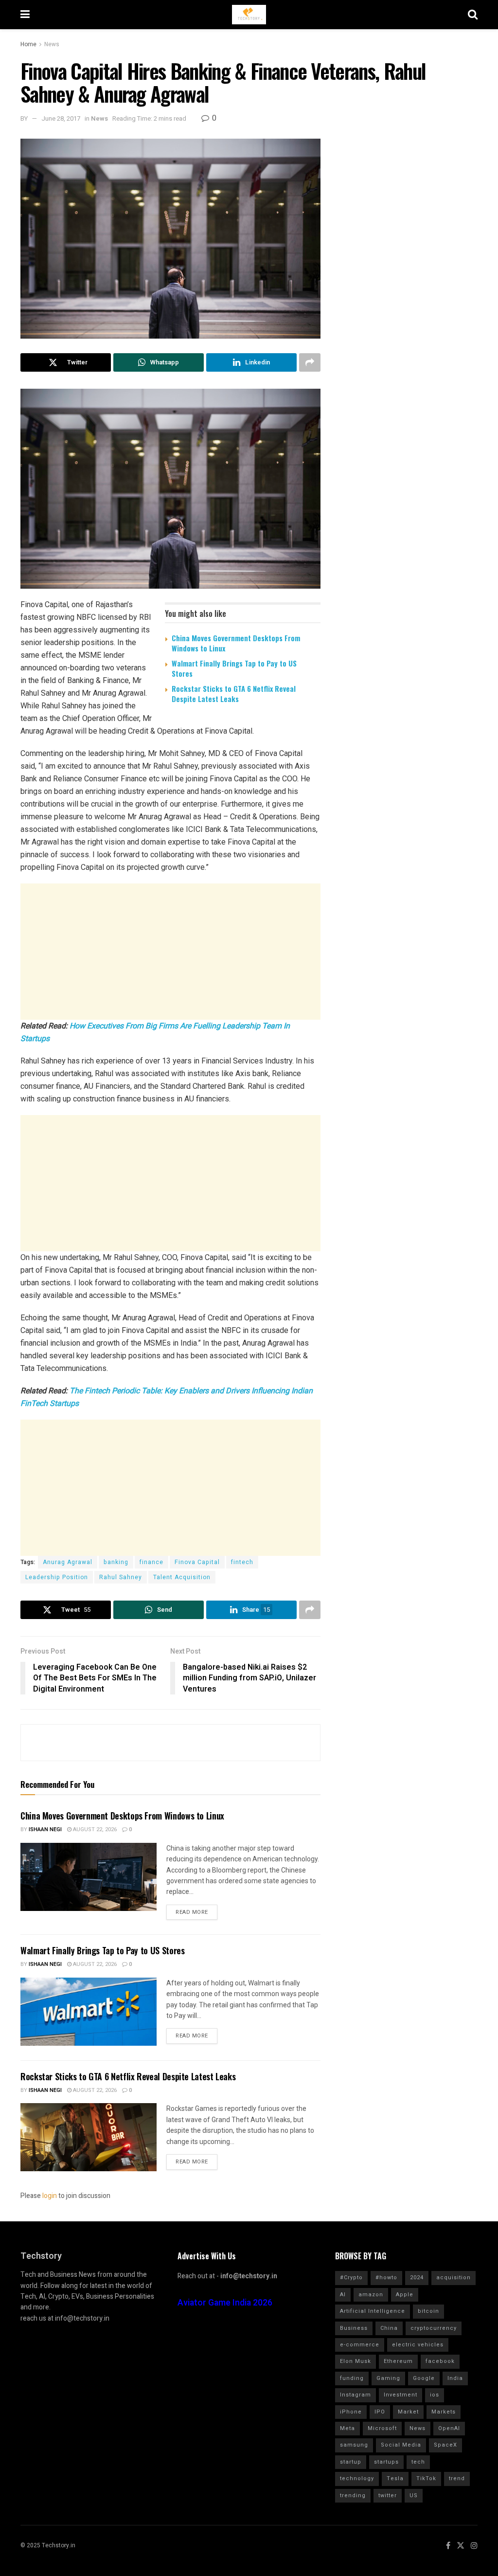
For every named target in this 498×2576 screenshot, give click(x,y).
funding (352, 2378)
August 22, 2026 (94, 1829)
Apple (405, 2295)
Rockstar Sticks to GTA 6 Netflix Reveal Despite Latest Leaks (234, 694)
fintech (242, 1562)
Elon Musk (356, 2361)
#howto (386, 2278)
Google (424, 2378)
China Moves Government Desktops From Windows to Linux (236, 643)
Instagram (356, 2395)
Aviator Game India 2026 (225, 2303)
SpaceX (445, 2445)
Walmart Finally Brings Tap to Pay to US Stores (234, 668)
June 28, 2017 (61, 118)
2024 (417, 2278)
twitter (388, 2495)
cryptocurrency (434, 2328)
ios (435, 2395)
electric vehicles (418, 2345)
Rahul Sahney (121, 1577)
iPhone (351, 2412)
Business (354, 2328)
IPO (380, 2412)
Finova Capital (197, 1562)
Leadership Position (57, 1577)
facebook (440, 2361)
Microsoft (382, 2428)
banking (116, 1562)
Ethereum (398, 2361)
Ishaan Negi (45, 1829)
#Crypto (351, 2278)
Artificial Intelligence (373, 2311)
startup (351, 2462)
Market (408, 2412)
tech (418, 2462)
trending (353, 2495)
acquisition (454, 2278)
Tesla (395, 2478)
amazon (371, 2295)
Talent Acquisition (182, 1577)
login (50, 2196)
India (455, 2378)
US (414, 2495)
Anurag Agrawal (68, 1562)
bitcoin (428, 2311)
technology (357, 2478)
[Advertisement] (170, 952)
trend (457, 2478)
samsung (354, 2445)
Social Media (401, 2445)
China (389, 2328)
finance (151, 1562)
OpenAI (449, 2428)
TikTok (426, 2478)
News (52, 44)
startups (386, 2462)
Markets (444, 2412)
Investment (400, 2395)
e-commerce (360, 2345)
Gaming (388, 2378)
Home (28, 44)
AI (343, 2295)
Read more (192, 1912)
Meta (347, 2428)
